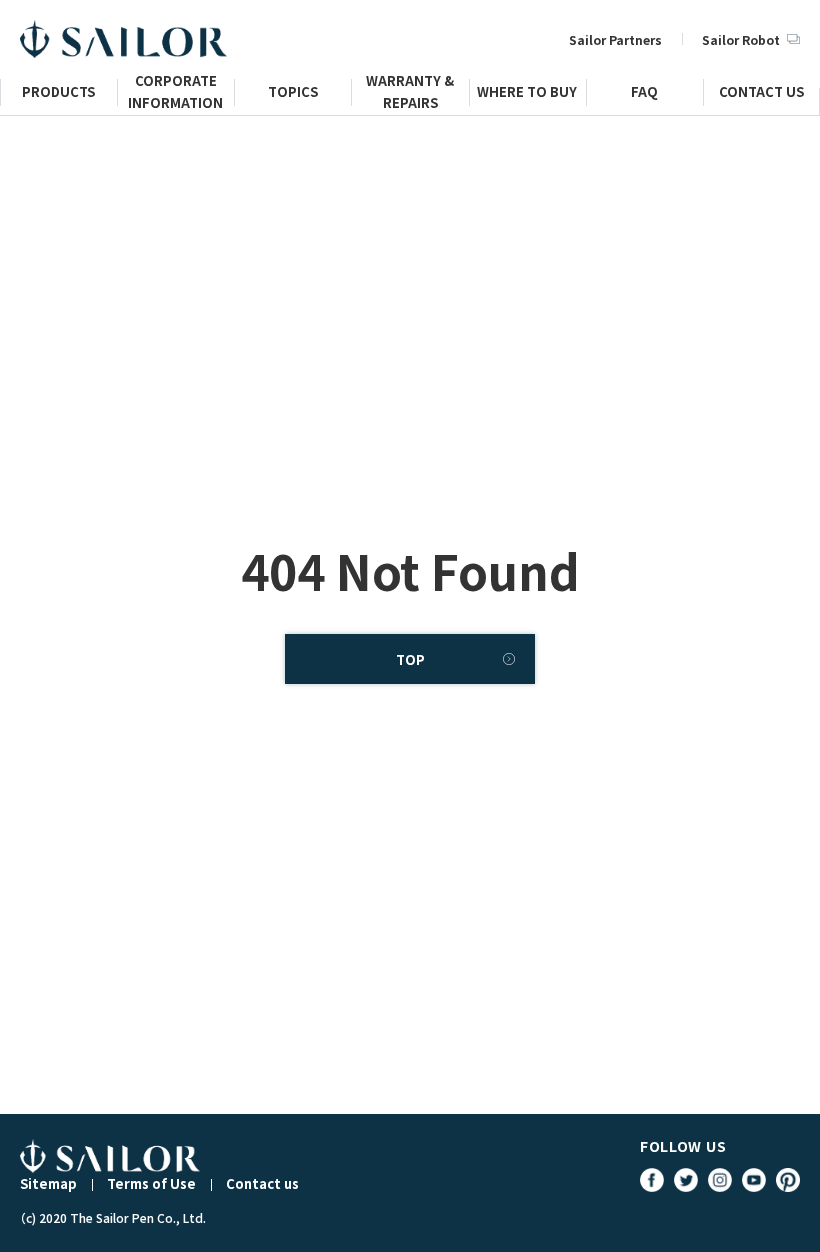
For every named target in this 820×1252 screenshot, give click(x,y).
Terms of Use (151, 1183)
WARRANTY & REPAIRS (410, 100)
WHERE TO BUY (527, 94)
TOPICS (293, 94)
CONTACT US (761, 94)
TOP (410, 659)
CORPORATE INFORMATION (175, 100)
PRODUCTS (58, 94)
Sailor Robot (741, 39)
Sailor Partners (615, 39)
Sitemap (48, 1183)
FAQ (644, 94)
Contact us (262, 1183)
